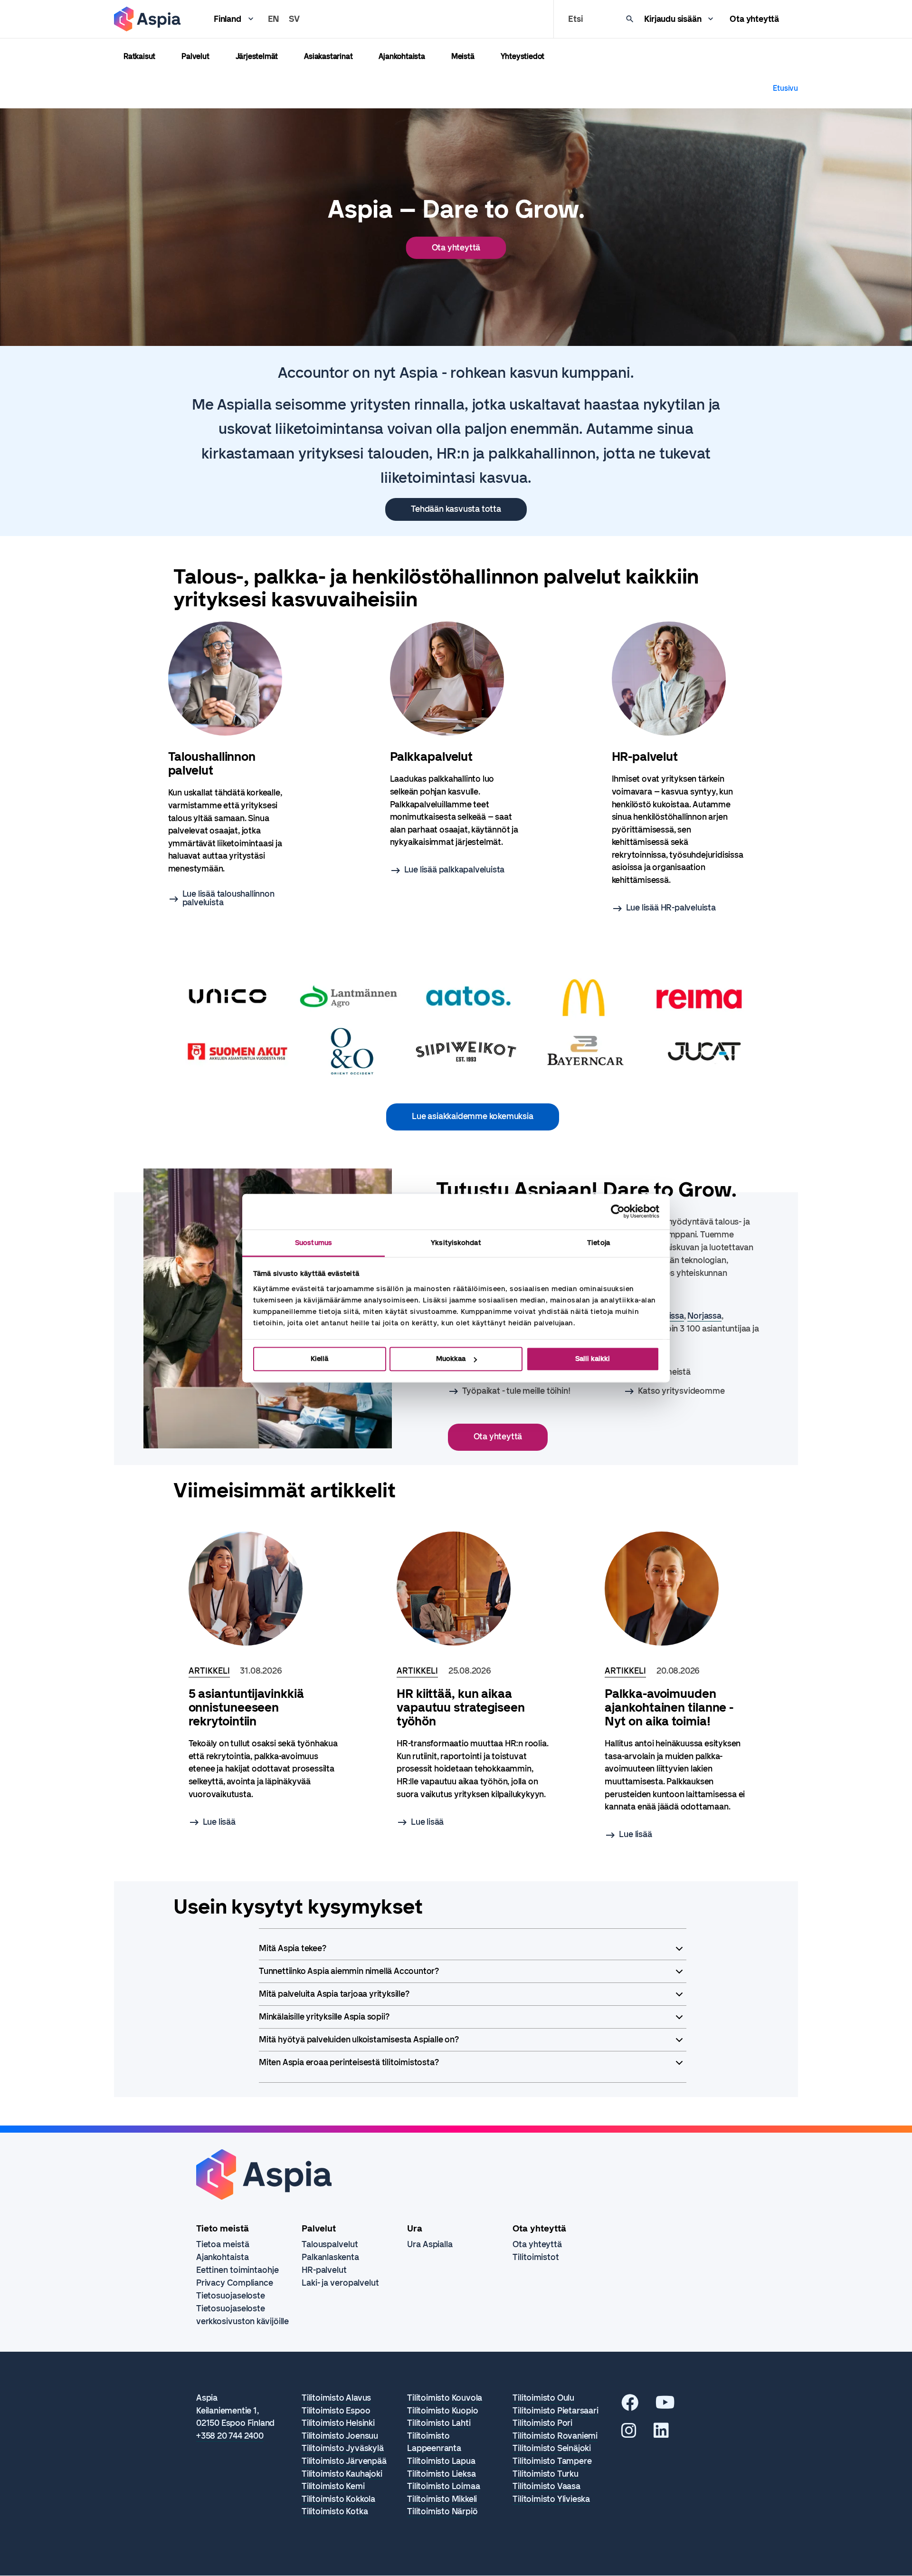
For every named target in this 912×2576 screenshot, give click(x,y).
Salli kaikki (593, 1359)
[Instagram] (629, 2434)
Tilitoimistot (536, 2257)
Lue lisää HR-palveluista (671, 908)
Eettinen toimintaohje (237, 2270)
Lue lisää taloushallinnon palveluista (228, 898)
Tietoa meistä (223, 2244)
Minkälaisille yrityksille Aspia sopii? (324, 2017)
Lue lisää (219, 1822)
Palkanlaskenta (330, 2257)
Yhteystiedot (523, 56)
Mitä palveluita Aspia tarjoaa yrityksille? (334, 1994)
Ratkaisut (139, 56)
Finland (228, 19)
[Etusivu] (147, 19)
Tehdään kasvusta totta (456, 509)
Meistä (463, 56)
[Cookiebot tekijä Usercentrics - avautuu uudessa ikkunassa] (618, 1211)
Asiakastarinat (328, 56)
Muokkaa (451, 1359)
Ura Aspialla (430, 2244)
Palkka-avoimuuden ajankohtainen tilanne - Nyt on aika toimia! (669, 1708)
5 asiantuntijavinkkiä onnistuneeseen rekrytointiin (246, 1708)
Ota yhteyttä (754, 19)
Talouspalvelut (330, 2244)
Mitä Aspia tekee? (293, 1948)
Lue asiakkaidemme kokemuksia (472, 1116)
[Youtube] (665, 2406)
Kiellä (319, 1359)
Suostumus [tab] (313, 1243)
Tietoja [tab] (598, 1243)
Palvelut (195, 56)
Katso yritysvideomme (681, 1391)
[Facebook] (630, 2406)
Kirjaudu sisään (673, 19)
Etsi (575, 19)
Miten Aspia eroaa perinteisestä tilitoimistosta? (349, 2062)
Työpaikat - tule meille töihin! (516, 1391)
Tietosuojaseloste (231, 2296)
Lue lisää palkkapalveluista (455, 870)
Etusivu (785, 88)
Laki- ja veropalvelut (340, 2283)
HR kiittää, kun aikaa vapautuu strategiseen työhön (461, 1708)
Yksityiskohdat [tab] (456, 1243)
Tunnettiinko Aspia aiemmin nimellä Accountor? (349, 1971)
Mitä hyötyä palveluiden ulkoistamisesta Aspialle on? (359, 2040)
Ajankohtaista (402, 56)
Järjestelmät (257, 56)
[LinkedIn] (661, 2434)
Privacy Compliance (235, 2283)
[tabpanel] (234, 764)
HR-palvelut (324, 2270)
